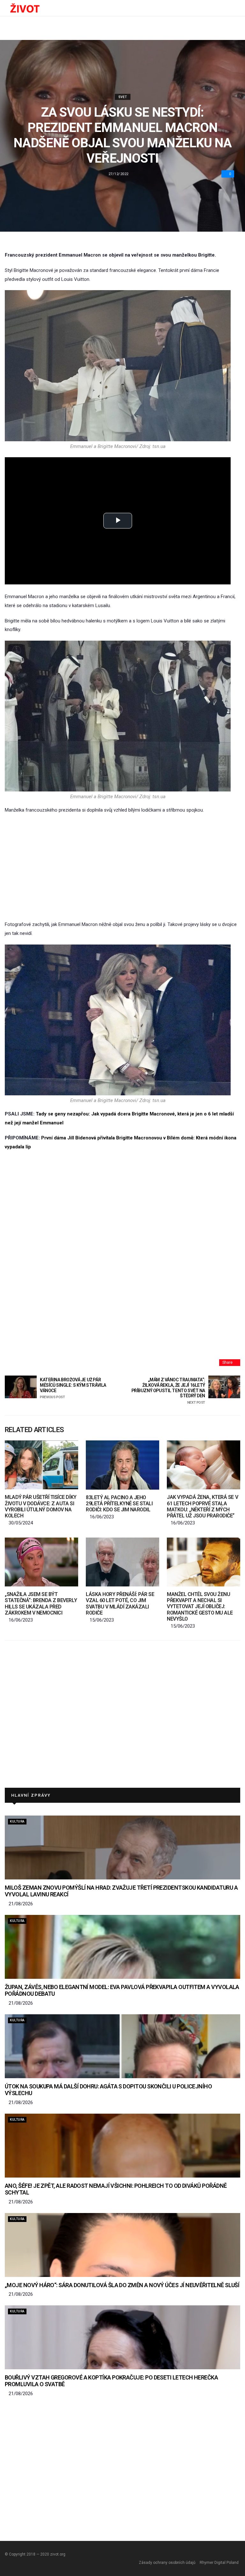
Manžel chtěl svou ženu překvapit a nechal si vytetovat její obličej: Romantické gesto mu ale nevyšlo (200, 1607)
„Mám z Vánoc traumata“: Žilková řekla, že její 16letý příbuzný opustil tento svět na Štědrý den (168, 1391)
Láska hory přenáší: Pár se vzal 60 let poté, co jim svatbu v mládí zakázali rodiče (120, 1604)
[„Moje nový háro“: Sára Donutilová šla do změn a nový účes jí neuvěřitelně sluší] (122, 2245)
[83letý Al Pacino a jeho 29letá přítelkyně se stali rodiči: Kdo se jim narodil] (122, 1465)
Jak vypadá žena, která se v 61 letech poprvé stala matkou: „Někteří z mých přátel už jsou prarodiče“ (202, 1506)
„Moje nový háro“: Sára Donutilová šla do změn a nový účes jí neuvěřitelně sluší (122, 2285)
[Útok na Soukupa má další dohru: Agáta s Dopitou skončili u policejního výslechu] (122, 2046)
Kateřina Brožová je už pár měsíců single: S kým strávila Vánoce (73, 1388)
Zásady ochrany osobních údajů (167, 2563)
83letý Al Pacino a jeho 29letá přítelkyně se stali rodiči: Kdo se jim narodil (119, 1504)
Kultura (17, 1821)
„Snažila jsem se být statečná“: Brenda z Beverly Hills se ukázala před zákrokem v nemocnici (41, 1604)
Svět (123, 97)
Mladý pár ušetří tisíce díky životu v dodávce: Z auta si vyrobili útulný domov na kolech (41, 1506)
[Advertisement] (122, 868)
